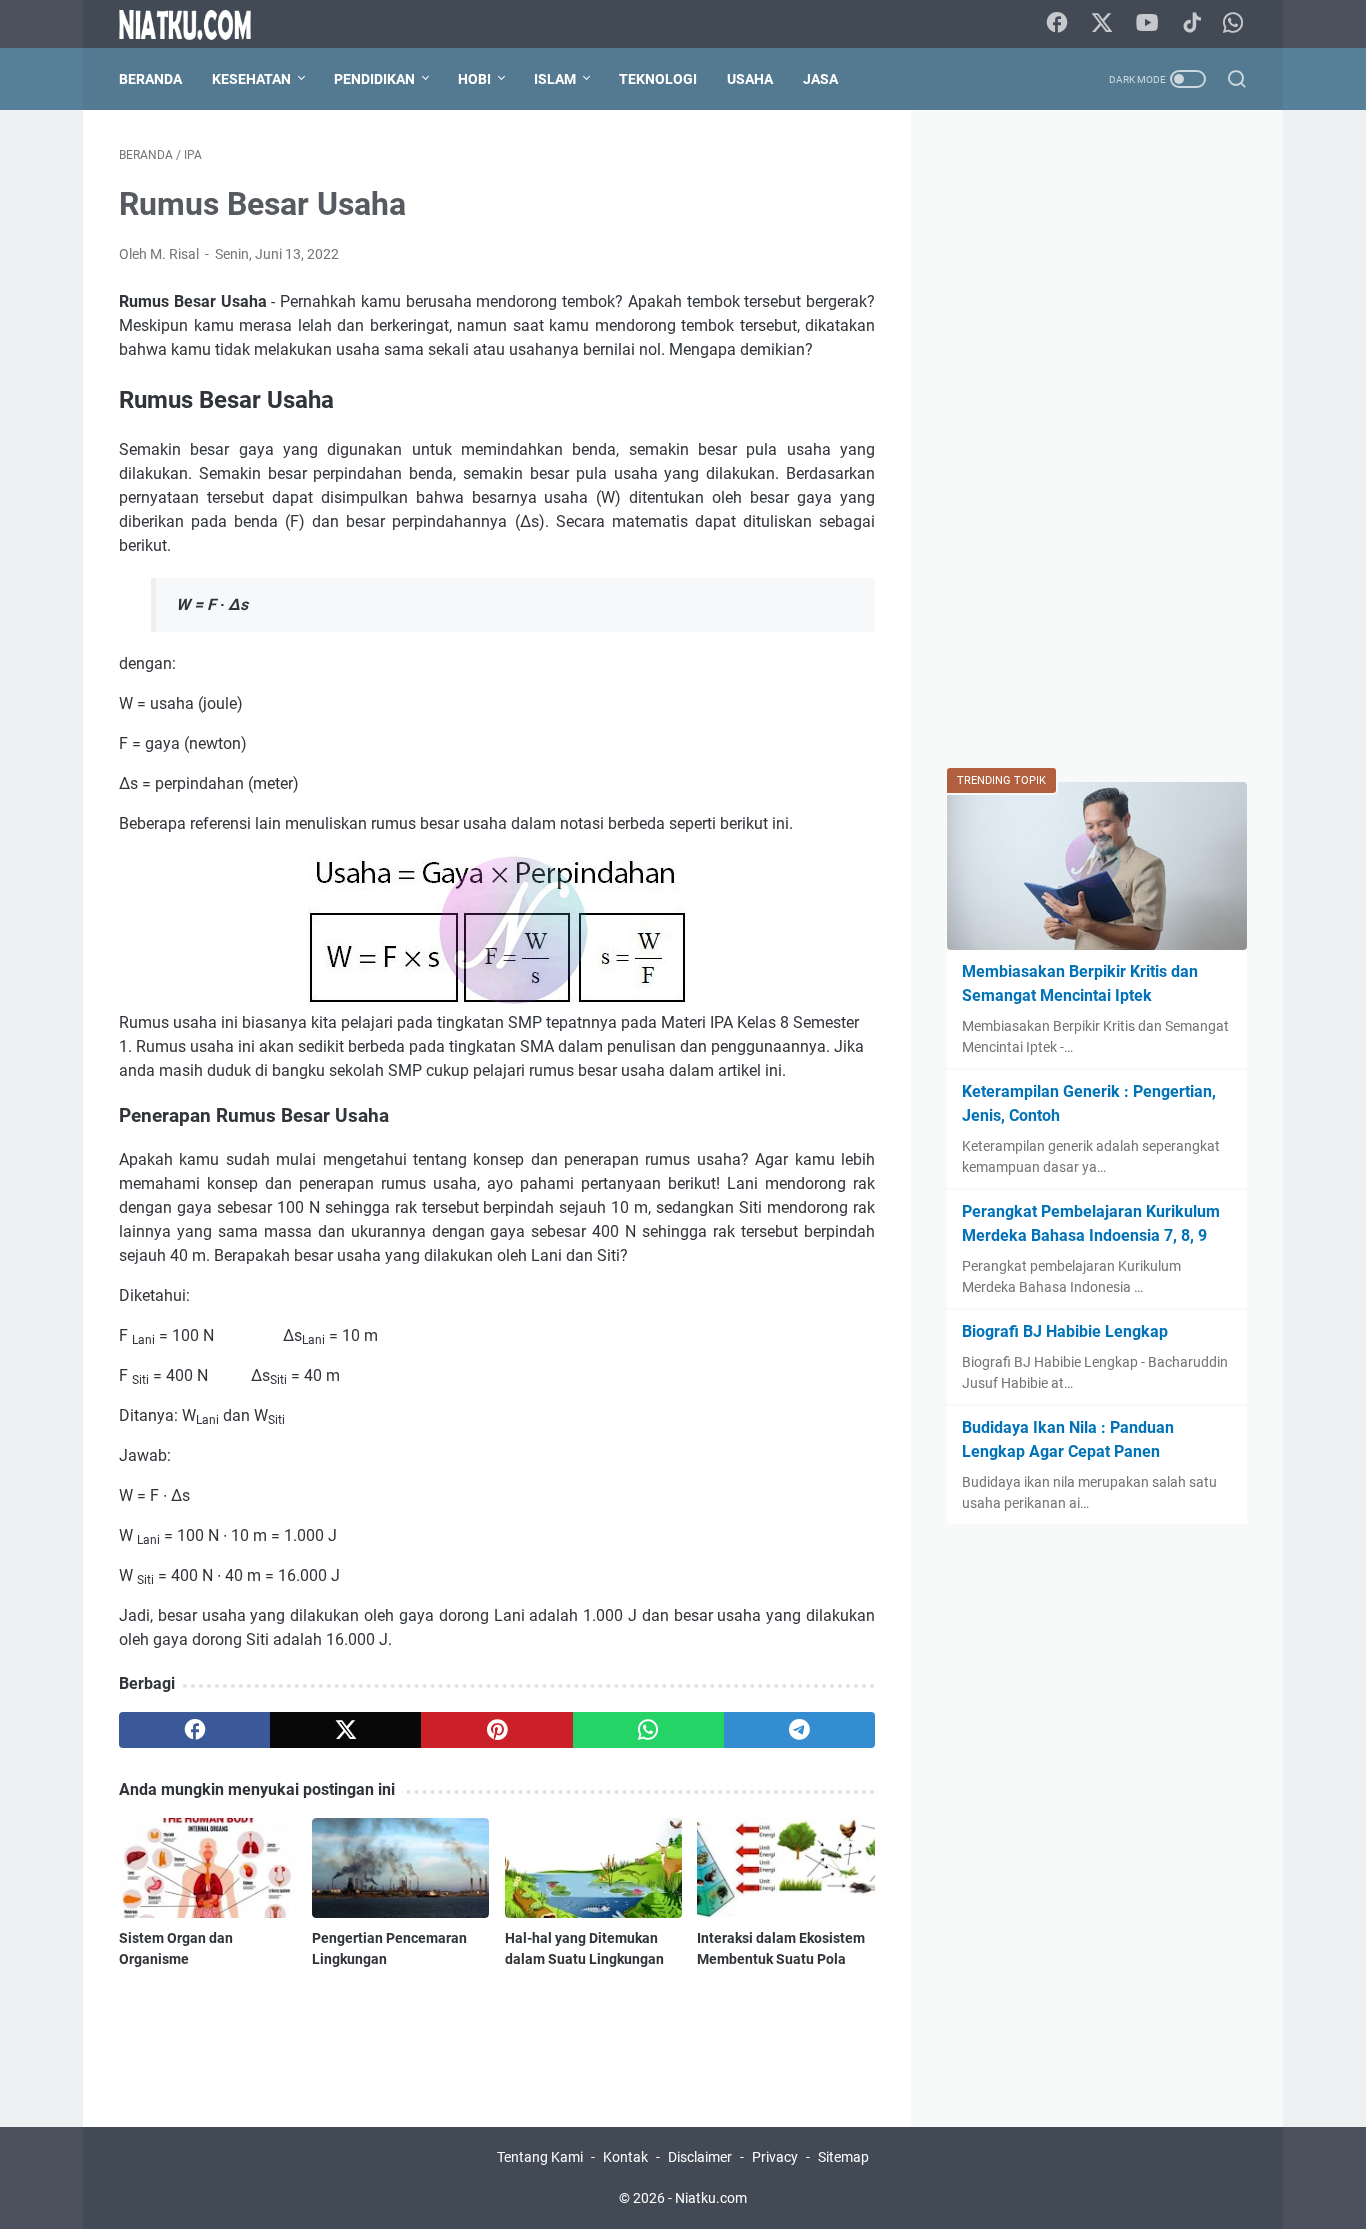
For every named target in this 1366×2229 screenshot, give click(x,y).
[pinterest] (496, 1730)
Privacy (775, 2157)
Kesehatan (251, 79)
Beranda (150, 79)
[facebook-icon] (1057, 24)
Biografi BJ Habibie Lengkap (1065, 1331)
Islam (555, 79)
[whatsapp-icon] (1233, 24)
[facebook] (194, 1730)
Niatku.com (711, 2198)
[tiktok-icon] (1192, 24)
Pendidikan (374, 79)
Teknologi (658, 79)
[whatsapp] (648, 1730)
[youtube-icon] (1147, 24)
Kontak (625, 2157)
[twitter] (345, 1730)
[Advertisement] (1097, 446)
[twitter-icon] (1102, 24)
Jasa (820, 79)
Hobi (474, 79)
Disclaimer (700, 2157)
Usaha (750, 79)
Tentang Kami (540, 2157)
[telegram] (799, 1730)
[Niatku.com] (197, 24)
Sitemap (843, 2157)
